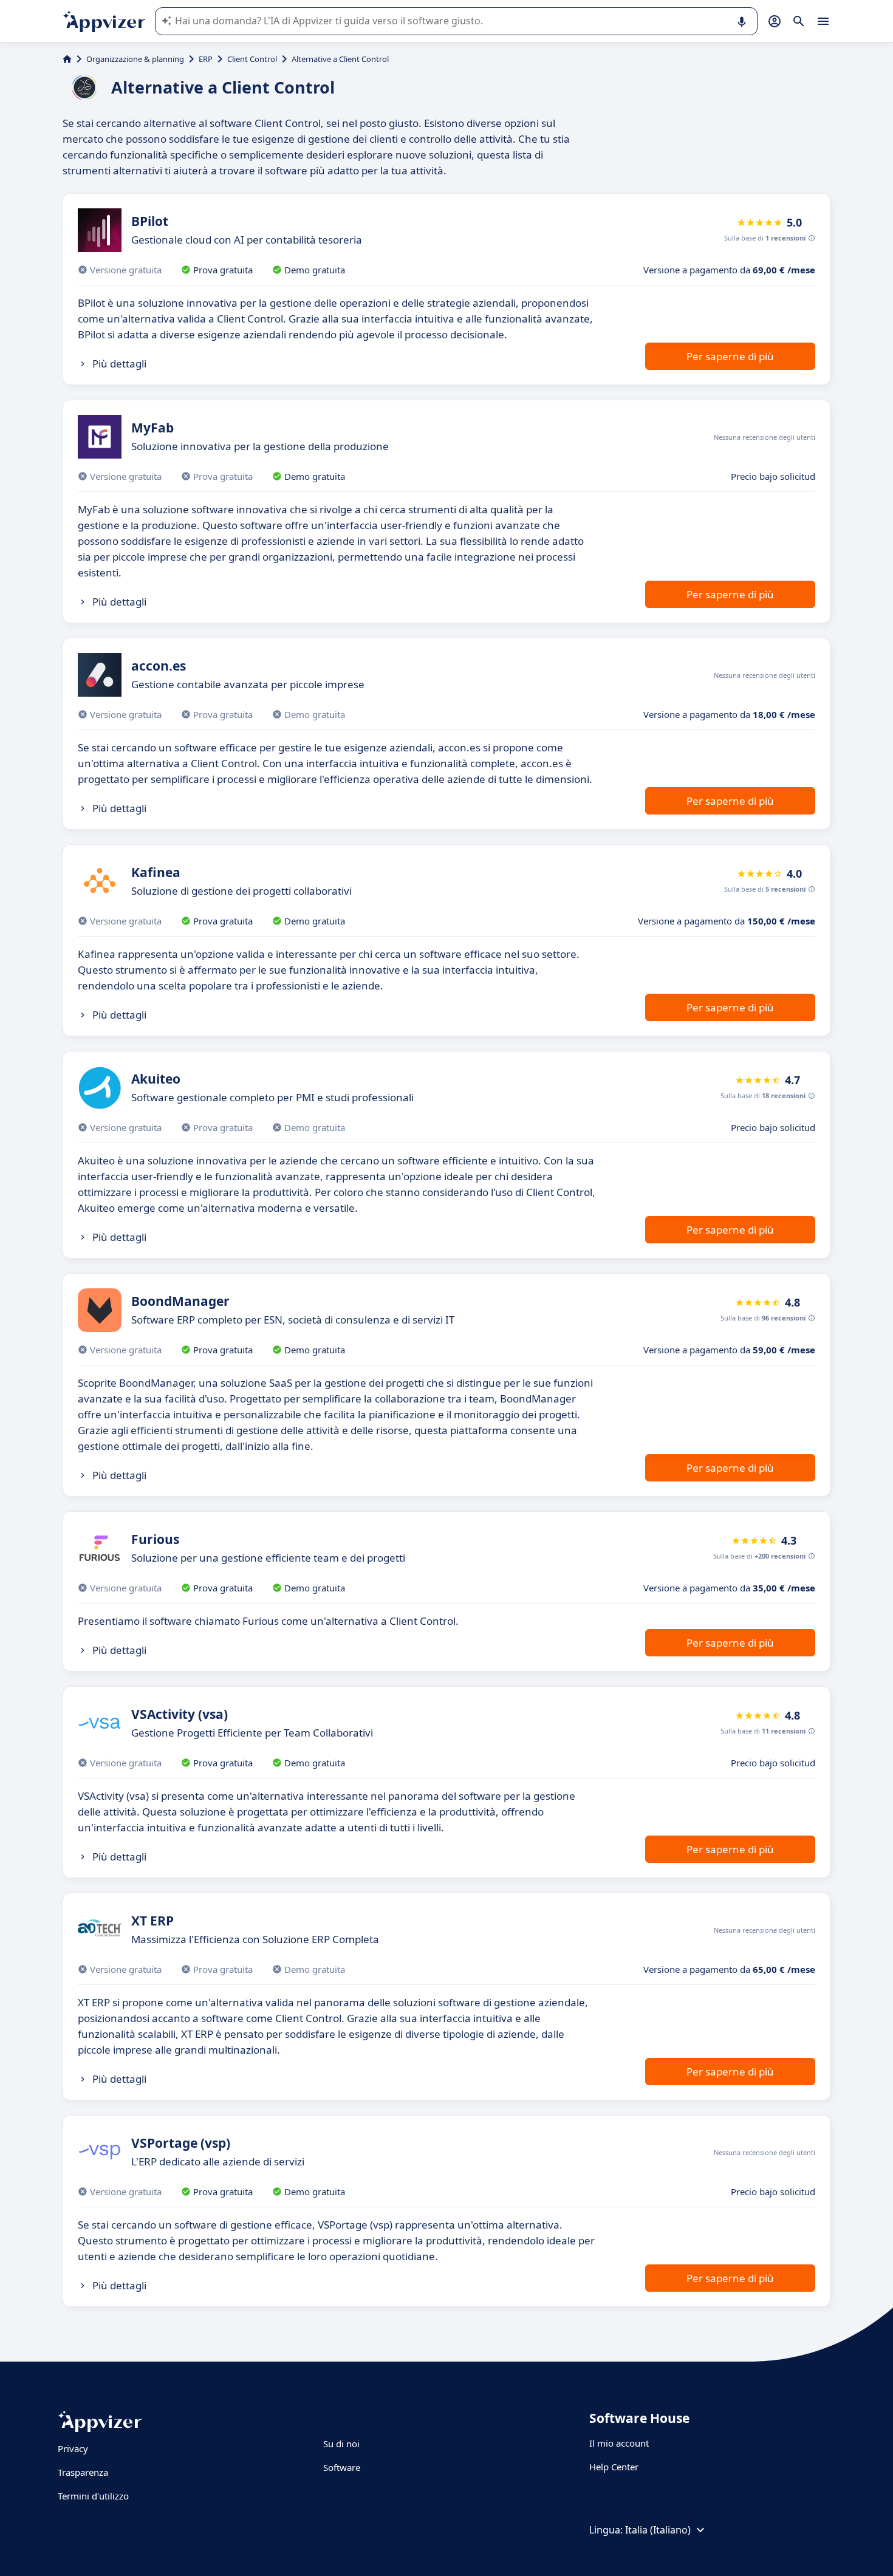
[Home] (67, 59)
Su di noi (341, 2444)
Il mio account (619, 2443)
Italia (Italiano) (658, 2530)
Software (342, 2467)
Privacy (73, 2448)
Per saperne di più (730, 356)
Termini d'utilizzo (93, 2496)
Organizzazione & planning (135, 59)
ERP (206, 59)
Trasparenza (83, 2472)
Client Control (252, 59)
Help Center (614, 2467)
